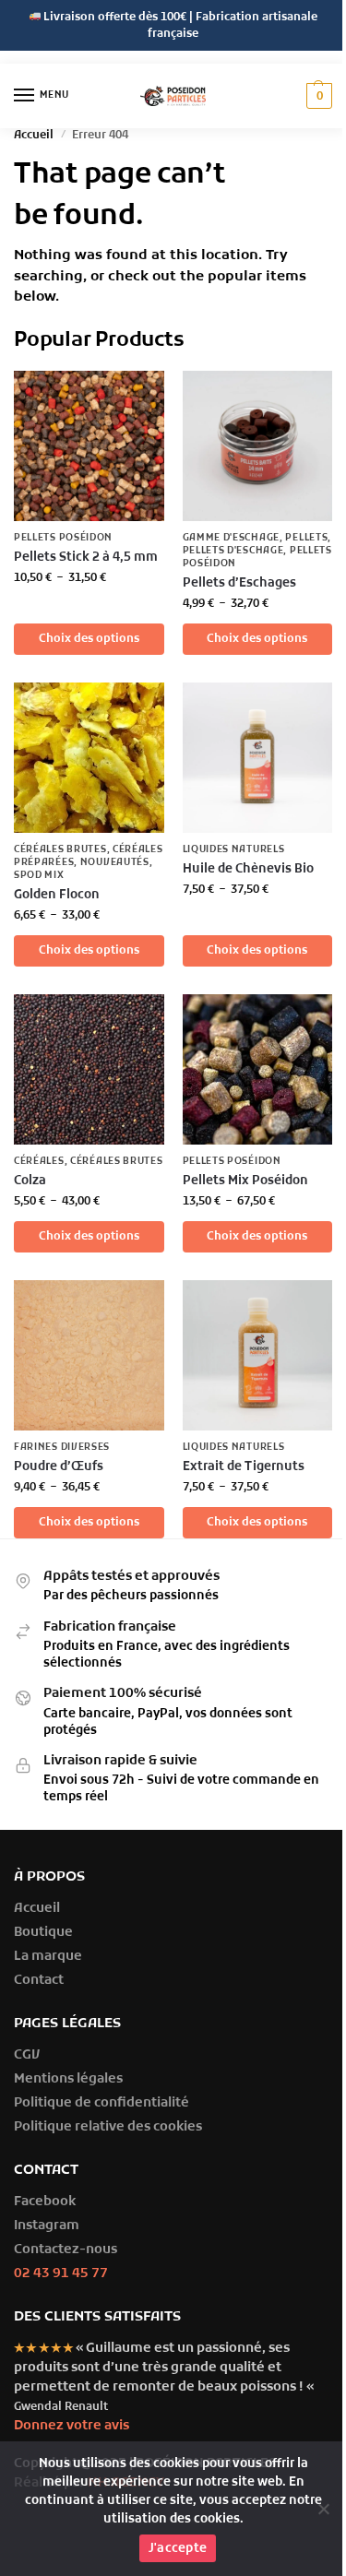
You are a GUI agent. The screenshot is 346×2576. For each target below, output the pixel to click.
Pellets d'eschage (233, 551)
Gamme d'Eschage (232, 538)
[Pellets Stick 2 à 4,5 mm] (89, 446)
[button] (317, 96)
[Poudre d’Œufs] (89, 1355)
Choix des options (89, 639)
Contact (39, 1981)
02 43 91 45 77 (61, 2274)
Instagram (47, 2226)
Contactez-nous (66, 2250)
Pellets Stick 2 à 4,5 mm (86, 558)
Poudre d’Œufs (59, 1467)
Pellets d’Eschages (239, 583)
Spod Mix (39, 876)
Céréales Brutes (60, 850)
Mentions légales (68, 2079)
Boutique (43, 1933)
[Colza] (89, 1069)
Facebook (45, 2202)
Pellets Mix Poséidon (245, 1181)
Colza (30, 1181)
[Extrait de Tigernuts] (258, 1355)
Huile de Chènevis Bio (248, 869)
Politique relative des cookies (108, 2127)
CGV (27, 2055)
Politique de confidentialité (101, 2103)
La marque (48, 1957)
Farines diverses (62, 1448)
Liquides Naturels (234, 850)
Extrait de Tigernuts (244, 1467)
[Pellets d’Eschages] (258, 446)
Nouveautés (115, 863)
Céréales (39, 1162)
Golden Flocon (57, 895)
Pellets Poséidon (63, 538)
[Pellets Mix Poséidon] (258, 1069)
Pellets (306, 538)
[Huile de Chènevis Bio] (258, 758)
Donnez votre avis (72, 2426)
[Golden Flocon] (89, 758)
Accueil (34, 136)
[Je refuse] (323, 2509)
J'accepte (178, 2549)
